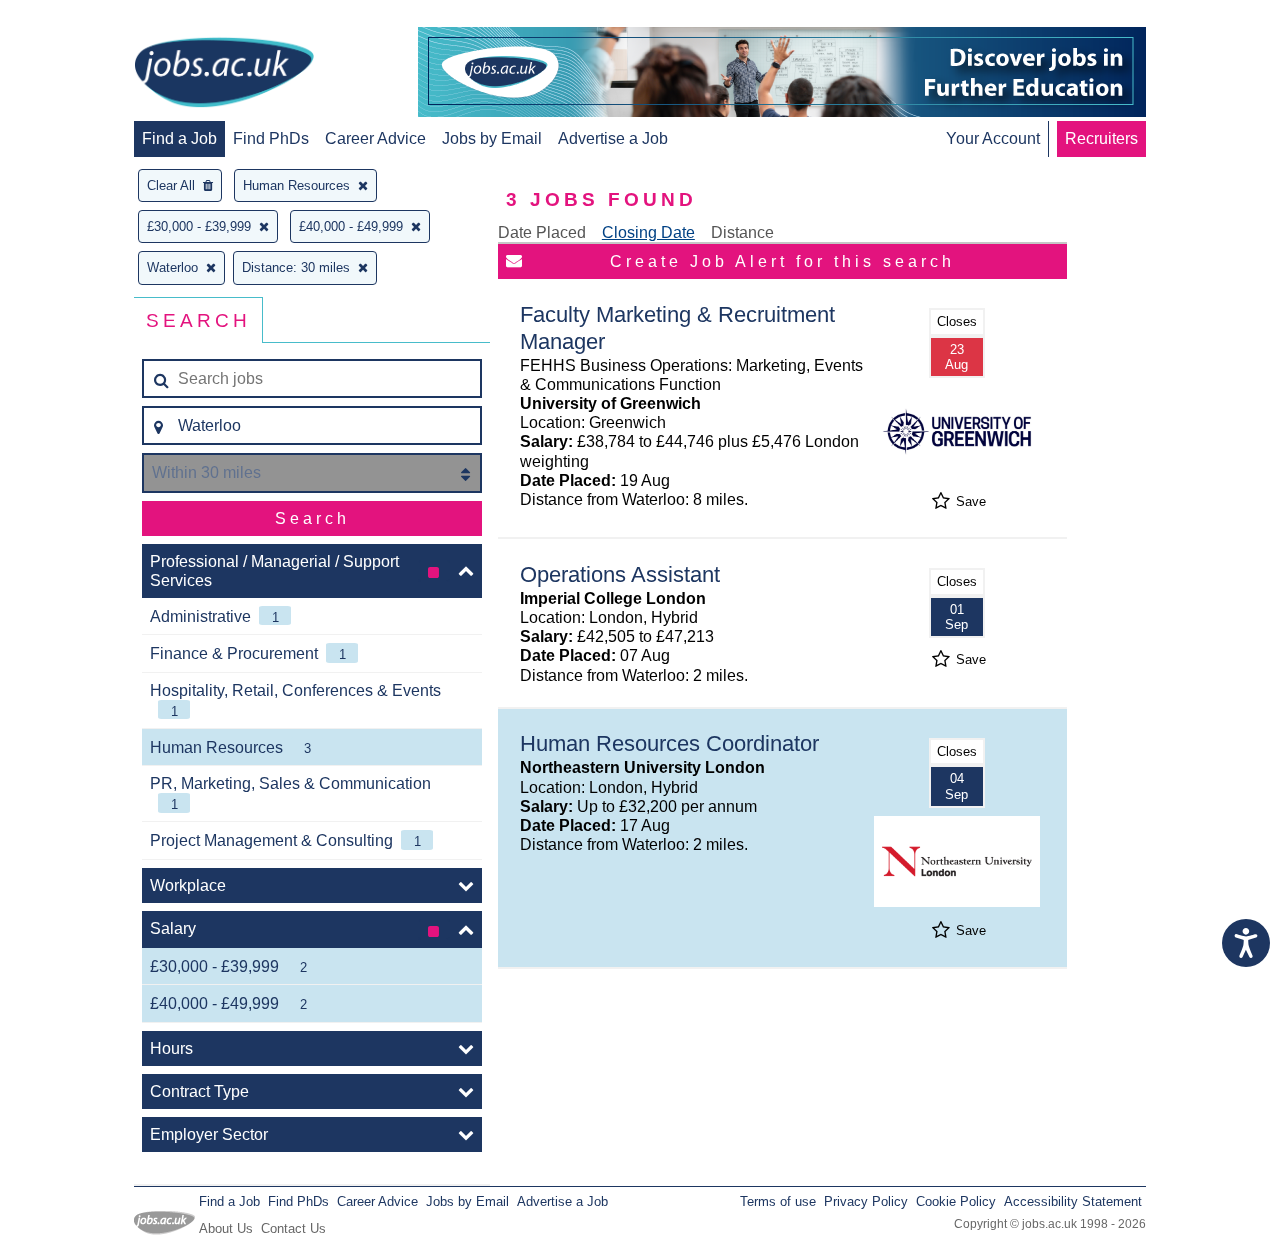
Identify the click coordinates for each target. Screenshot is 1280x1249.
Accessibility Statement (1073, 1201)
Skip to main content (80, 17)
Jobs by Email (492, 138)
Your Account (993, 138)
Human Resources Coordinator (669, 743)
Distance (742, 232)
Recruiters (1101, 138)
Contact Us (293, 1228)
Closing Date (648, 232)
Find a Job (179, 138)
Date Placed (542, 232)
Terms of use (778, 1201)
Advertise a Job (613, 138)
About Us (226, 1228)
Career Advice (375, 138)
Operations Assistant (620, 574)
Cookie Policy (956, 1201)
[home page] (224, 74)
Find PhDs (271, 138)
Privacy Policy (866, 1201)
